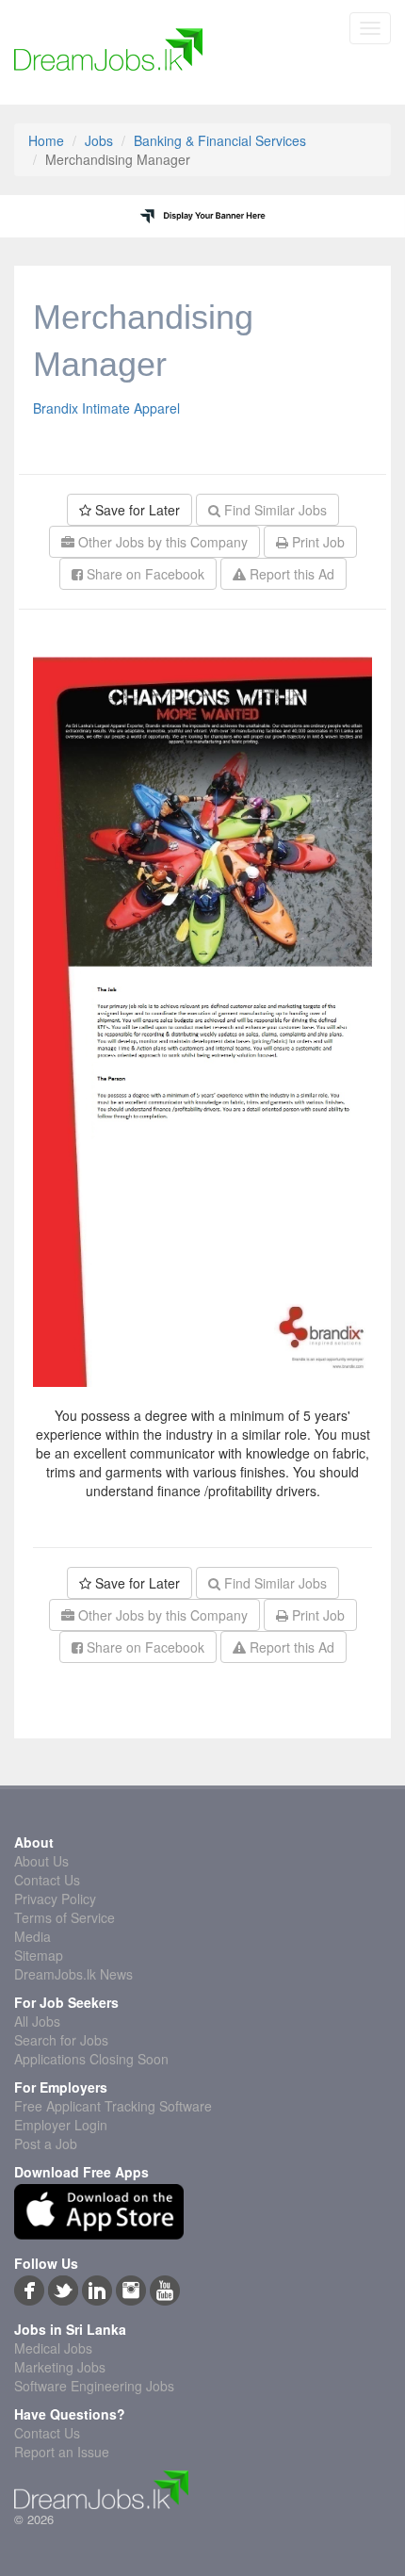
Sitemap (39, 1955)
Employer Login (61, 2125)
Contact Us (47, 1880)
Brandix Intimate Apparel (106, 408)
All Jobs (37, 2021)
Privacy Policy (55, 1899)
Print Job (316, 542)
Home (46, 140)
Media (32, 1936)
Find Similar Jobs (274, 510)
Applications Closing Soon (91, 2059)
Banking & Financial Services (220, 140)
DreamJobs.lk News (73, 1974)
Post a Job (46, 2144)
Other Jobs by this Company (161, 542)
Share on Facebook (144, 574)
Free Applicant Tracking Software (113, 2106)
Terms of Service (65, 1917)
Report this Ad (290, 574)
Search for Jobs (61, 2040)
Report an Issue (62, 2452)
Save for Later (136, 510)
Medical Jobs (53, 2348)
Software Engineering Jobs (94, 2386)
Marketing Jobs (60, 2367)
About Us (41, 1861)
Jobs (99, 140)
